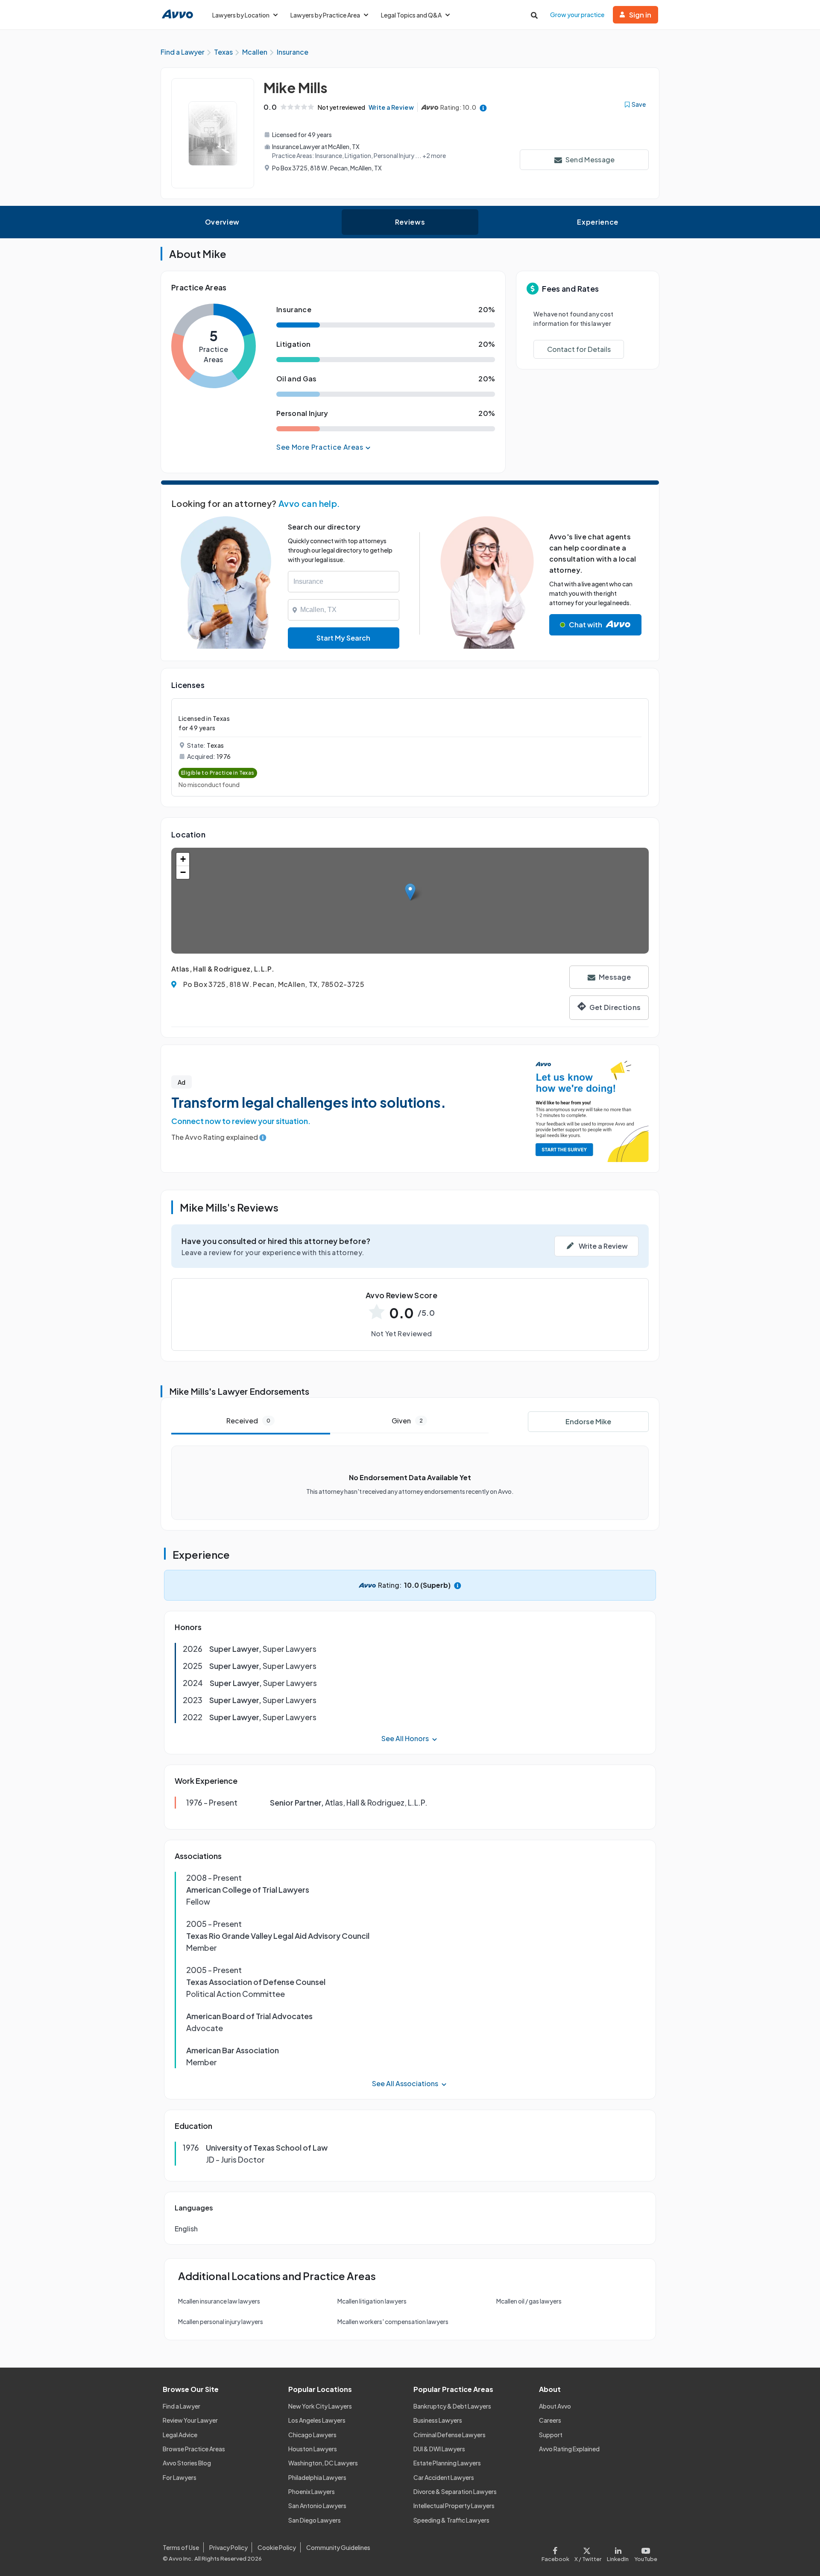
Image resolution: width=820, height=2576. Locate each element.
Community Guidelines (338, 2547)
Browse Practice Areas (194, 2449)
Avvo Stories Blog (187, 2463)
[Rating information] (483, 107)
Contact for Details (579, 349)
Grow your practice (577, 15)
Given (407, 1421)
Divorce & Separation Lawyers (455, 2491)
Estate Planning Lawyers (447, 2463)
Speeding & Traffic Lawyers (451, 2520)
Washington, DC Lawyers (323, 2463)
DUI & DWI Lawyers (439, 2449)
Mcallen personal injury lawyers (221, 2321)
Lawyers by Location (241, 15)
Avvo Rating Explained (569, 2449)
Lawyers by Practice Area (325, 15)
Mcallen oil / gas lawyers (529, 2301)
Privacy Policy (228, 2547)
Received (248, 1421)
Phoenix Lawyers (312, 2491)
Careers (550, 2420)
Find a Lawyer (182, 2406)
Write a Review (391, 107)
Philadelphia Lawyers (317, 2477)
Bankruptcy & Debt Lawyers (452, 2406)
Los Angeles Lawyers (317, 2420)
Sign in (640, 15)
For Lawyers (180, 2477)
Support (551, 2435)
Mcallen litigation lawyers (372, 2301)
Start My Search (343, 638)
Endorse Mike (588, 1421)
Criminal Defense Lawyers (450, 2435)
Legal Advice (180, 2435)
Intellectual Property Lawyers (454, 2506)
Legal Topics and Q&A (411, 15)
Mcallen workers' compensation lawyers (393, 2321)
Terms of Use (181, 2547)
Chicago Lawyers (312, 2435)
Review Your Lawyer (190, 2420)
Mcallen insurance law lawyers (219, 2301)
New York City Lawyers (320, 2406)
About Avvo (555, 2406)
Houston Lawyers (313, 2449)
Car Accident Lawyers (444, 2477)
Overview (222, 222)
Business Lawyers (438, 2420)
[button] (410, 892)
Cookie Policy (277, 2547)
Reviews (410, 222)
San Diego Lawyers (315, 2520)
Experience (597, 222)
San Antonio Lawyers (317, 2506)
